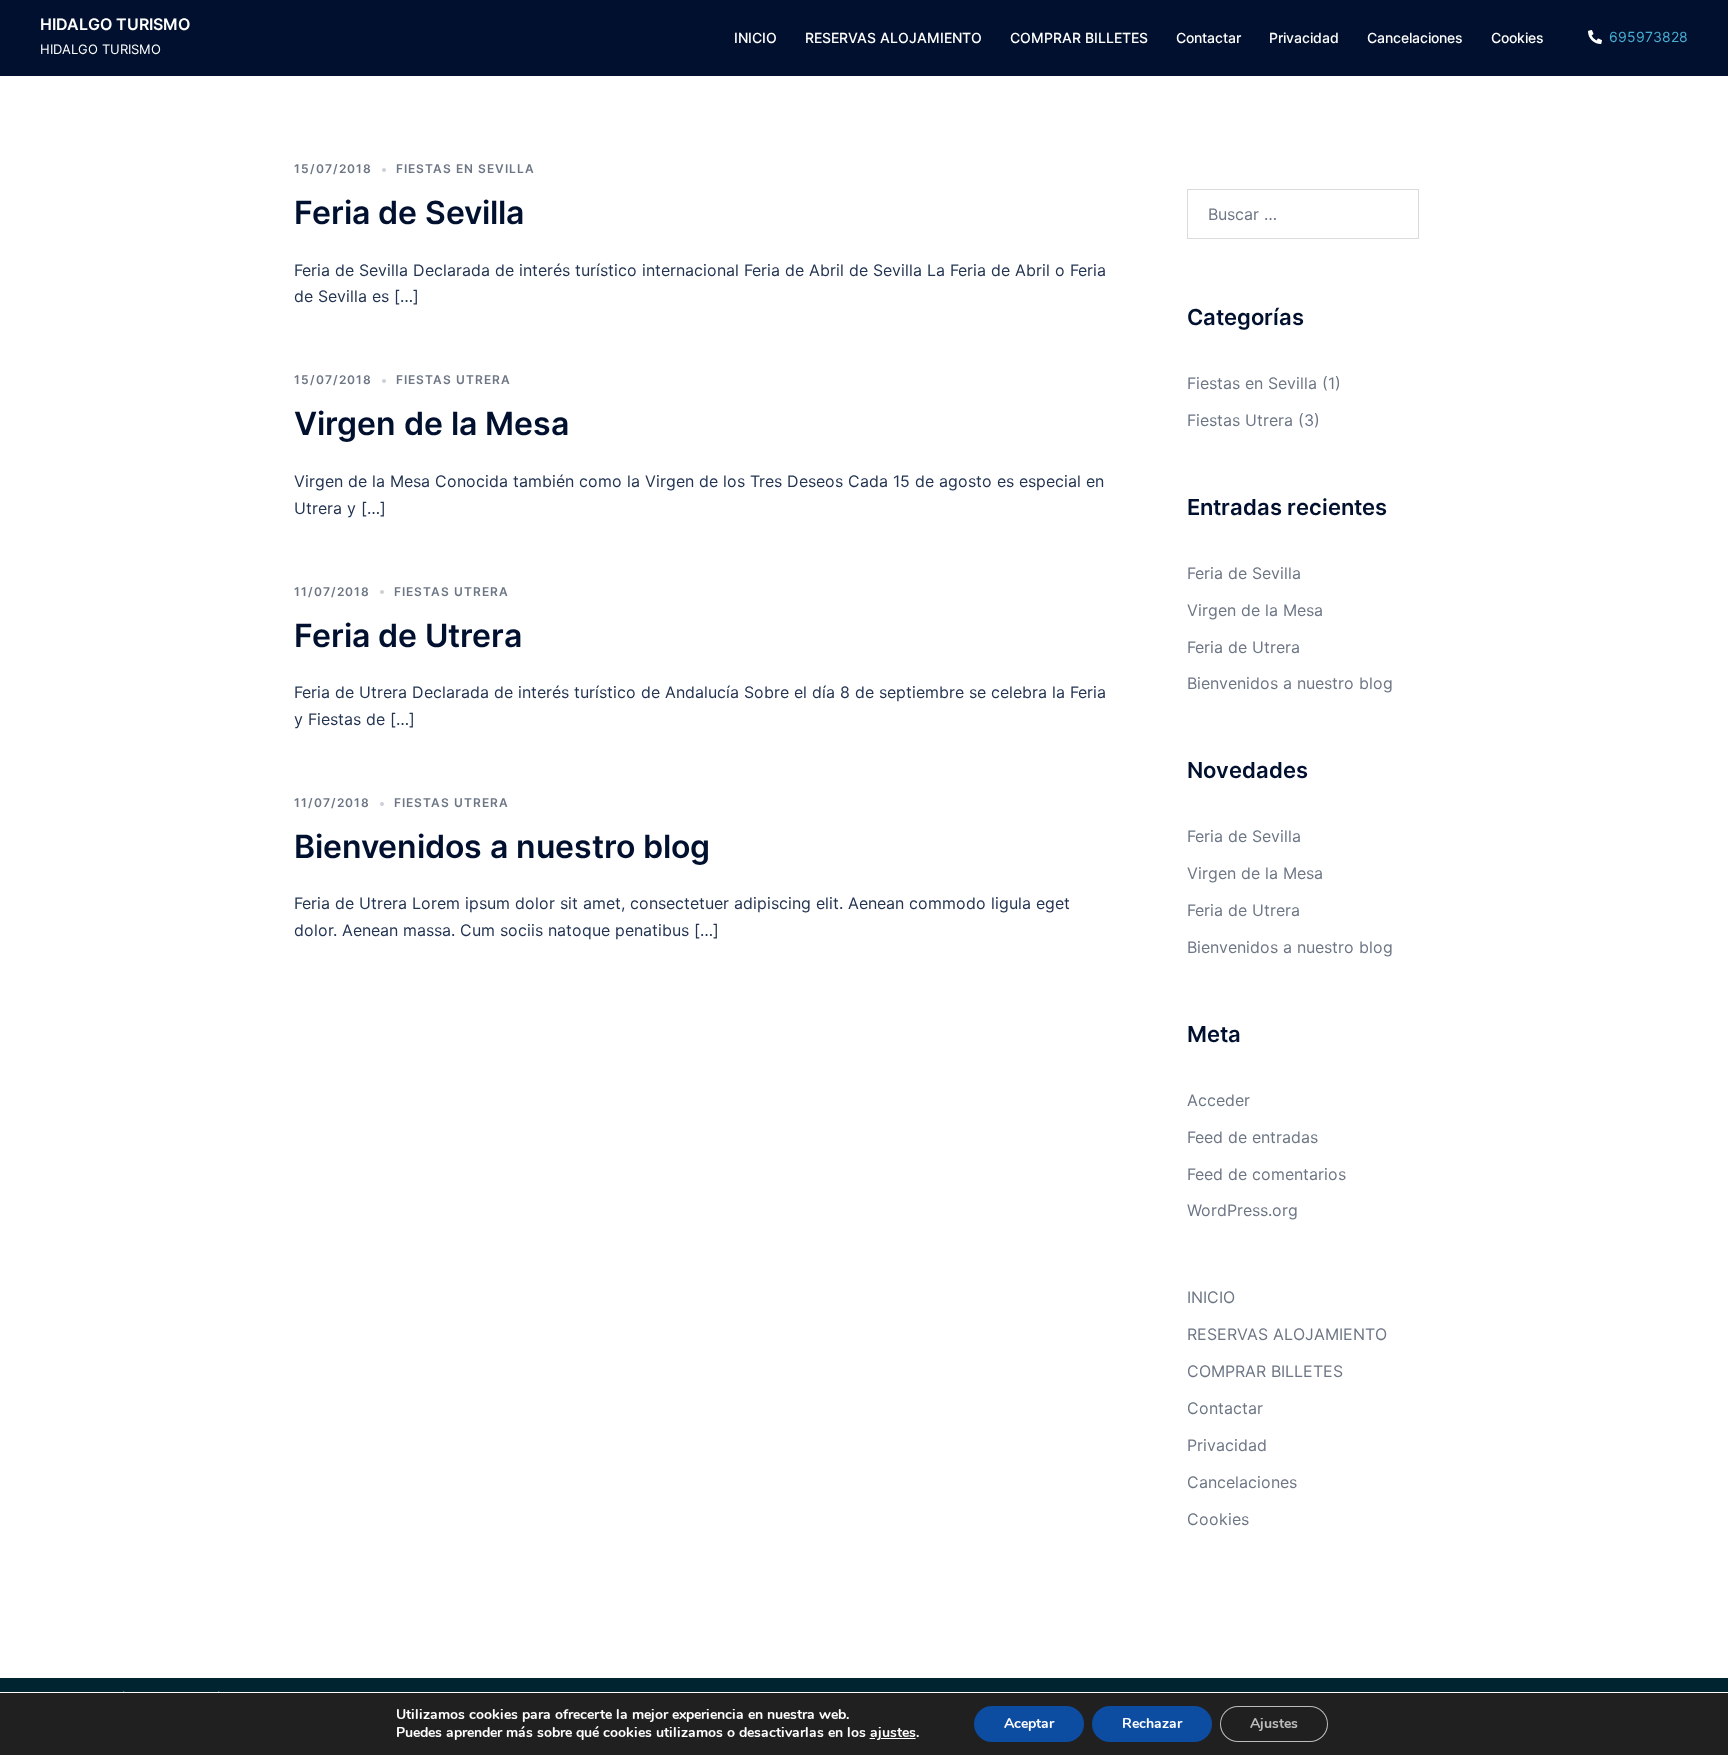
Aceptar (1029, 1723)
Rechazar (1152, 1723)
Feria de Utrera (408, 635)
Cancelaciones (1415, 37)
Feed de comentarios (1266, 1174)
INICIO (755, 37)
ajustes (893, 1733)
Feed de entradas (1252, 1137)
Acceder (1218, 1100)
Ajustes (1274, 1723)
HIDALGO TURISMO (115, 24)
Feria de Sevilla (409, 212)
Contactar (1208, 37)
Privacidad (1304, 37)
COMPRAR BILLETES (1079, 37)
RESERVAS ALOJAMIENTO (893, 37)
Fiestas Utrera (453, 379)
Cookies (1517, 37)
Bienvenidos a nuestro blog (502, 846)
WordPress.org (1242, 1210)
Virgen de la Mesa (431, 423)
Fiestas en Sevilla (465, 168)
